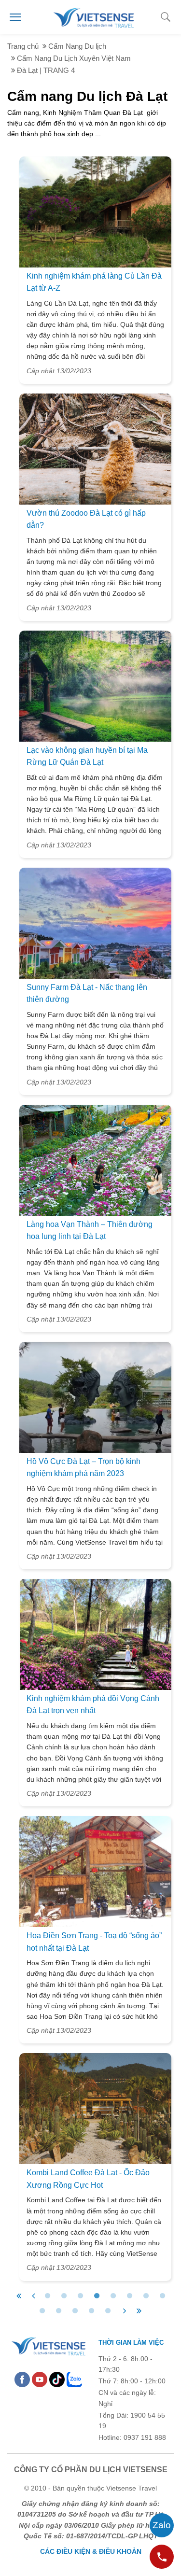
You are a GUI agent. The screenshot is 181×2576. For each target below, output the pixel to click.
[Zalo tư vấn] (162, 2525)
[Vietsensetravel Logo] (48, 2345)
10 (59, 2311)
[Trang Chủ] (93, 16)
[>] (125, 2311)
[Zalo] (74, 2379)
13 (108, 2311)
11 (75, 2311)
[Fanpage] (22, 2379)
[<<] (19, 2296)
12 (92, 2311)
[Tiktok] (57, 2379)
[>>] (139, 2311)
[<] (33, 2296)
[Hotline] (162, 2557)
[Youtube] (40, 2379)
